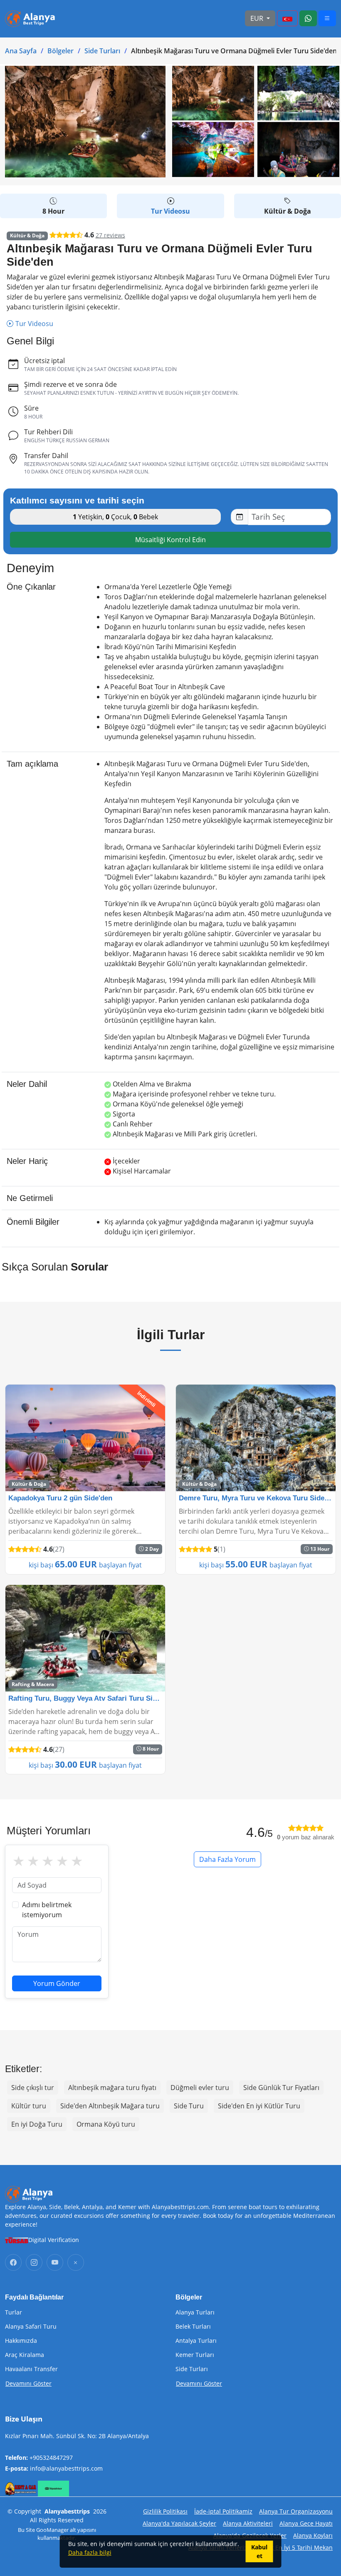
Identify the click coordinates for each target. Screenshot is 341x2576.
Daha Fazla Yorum (227, 1859)
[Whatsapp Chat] (308, 18)
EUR (258, 18)
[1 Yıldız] (19, 1861)
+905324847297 (51, 2458)
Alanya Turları (195, 2312)
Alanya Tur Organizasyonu (296, 2511)
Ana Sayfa (21, 51)
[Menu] (287, 18)
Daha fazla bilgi (90, 2552)
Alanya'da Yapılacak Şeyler (179, 2523)
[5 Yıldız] (77, 1861)
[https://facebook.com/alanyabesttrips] (13, 2262)
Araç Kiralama (25, 2355)
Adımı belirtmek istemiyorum (47, 1910)
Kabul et (259, 2551)
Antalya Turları (196, 2341)
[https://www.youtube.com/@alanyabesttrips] (55, 2262)
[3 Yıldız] (48, 1861)
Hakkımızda (21, 2341)
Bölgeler (61, 51)
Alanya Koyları (313, 2535)
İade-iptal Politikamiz (223, 2511)
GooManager (52, 2530)
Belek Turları (193, 2327)
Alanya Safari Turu (31, 2327)
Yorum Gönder (57, 1983)
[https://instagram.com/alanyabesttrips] (34, 2262)
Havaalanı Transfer (31, 2369)
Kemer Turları (195, 2355)
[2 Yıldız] (33, 1861)
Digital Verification (54, 2240)
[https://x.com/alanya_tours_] (76, 2262)
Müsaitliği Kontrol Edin (170, 540)
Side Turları (102, 51)
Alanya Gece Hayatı (306, 2523)
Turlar (14, 2312)
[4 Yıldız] (62, 1861)
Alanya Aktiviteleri (248, 2523)
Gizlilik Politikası (165, 2511)
